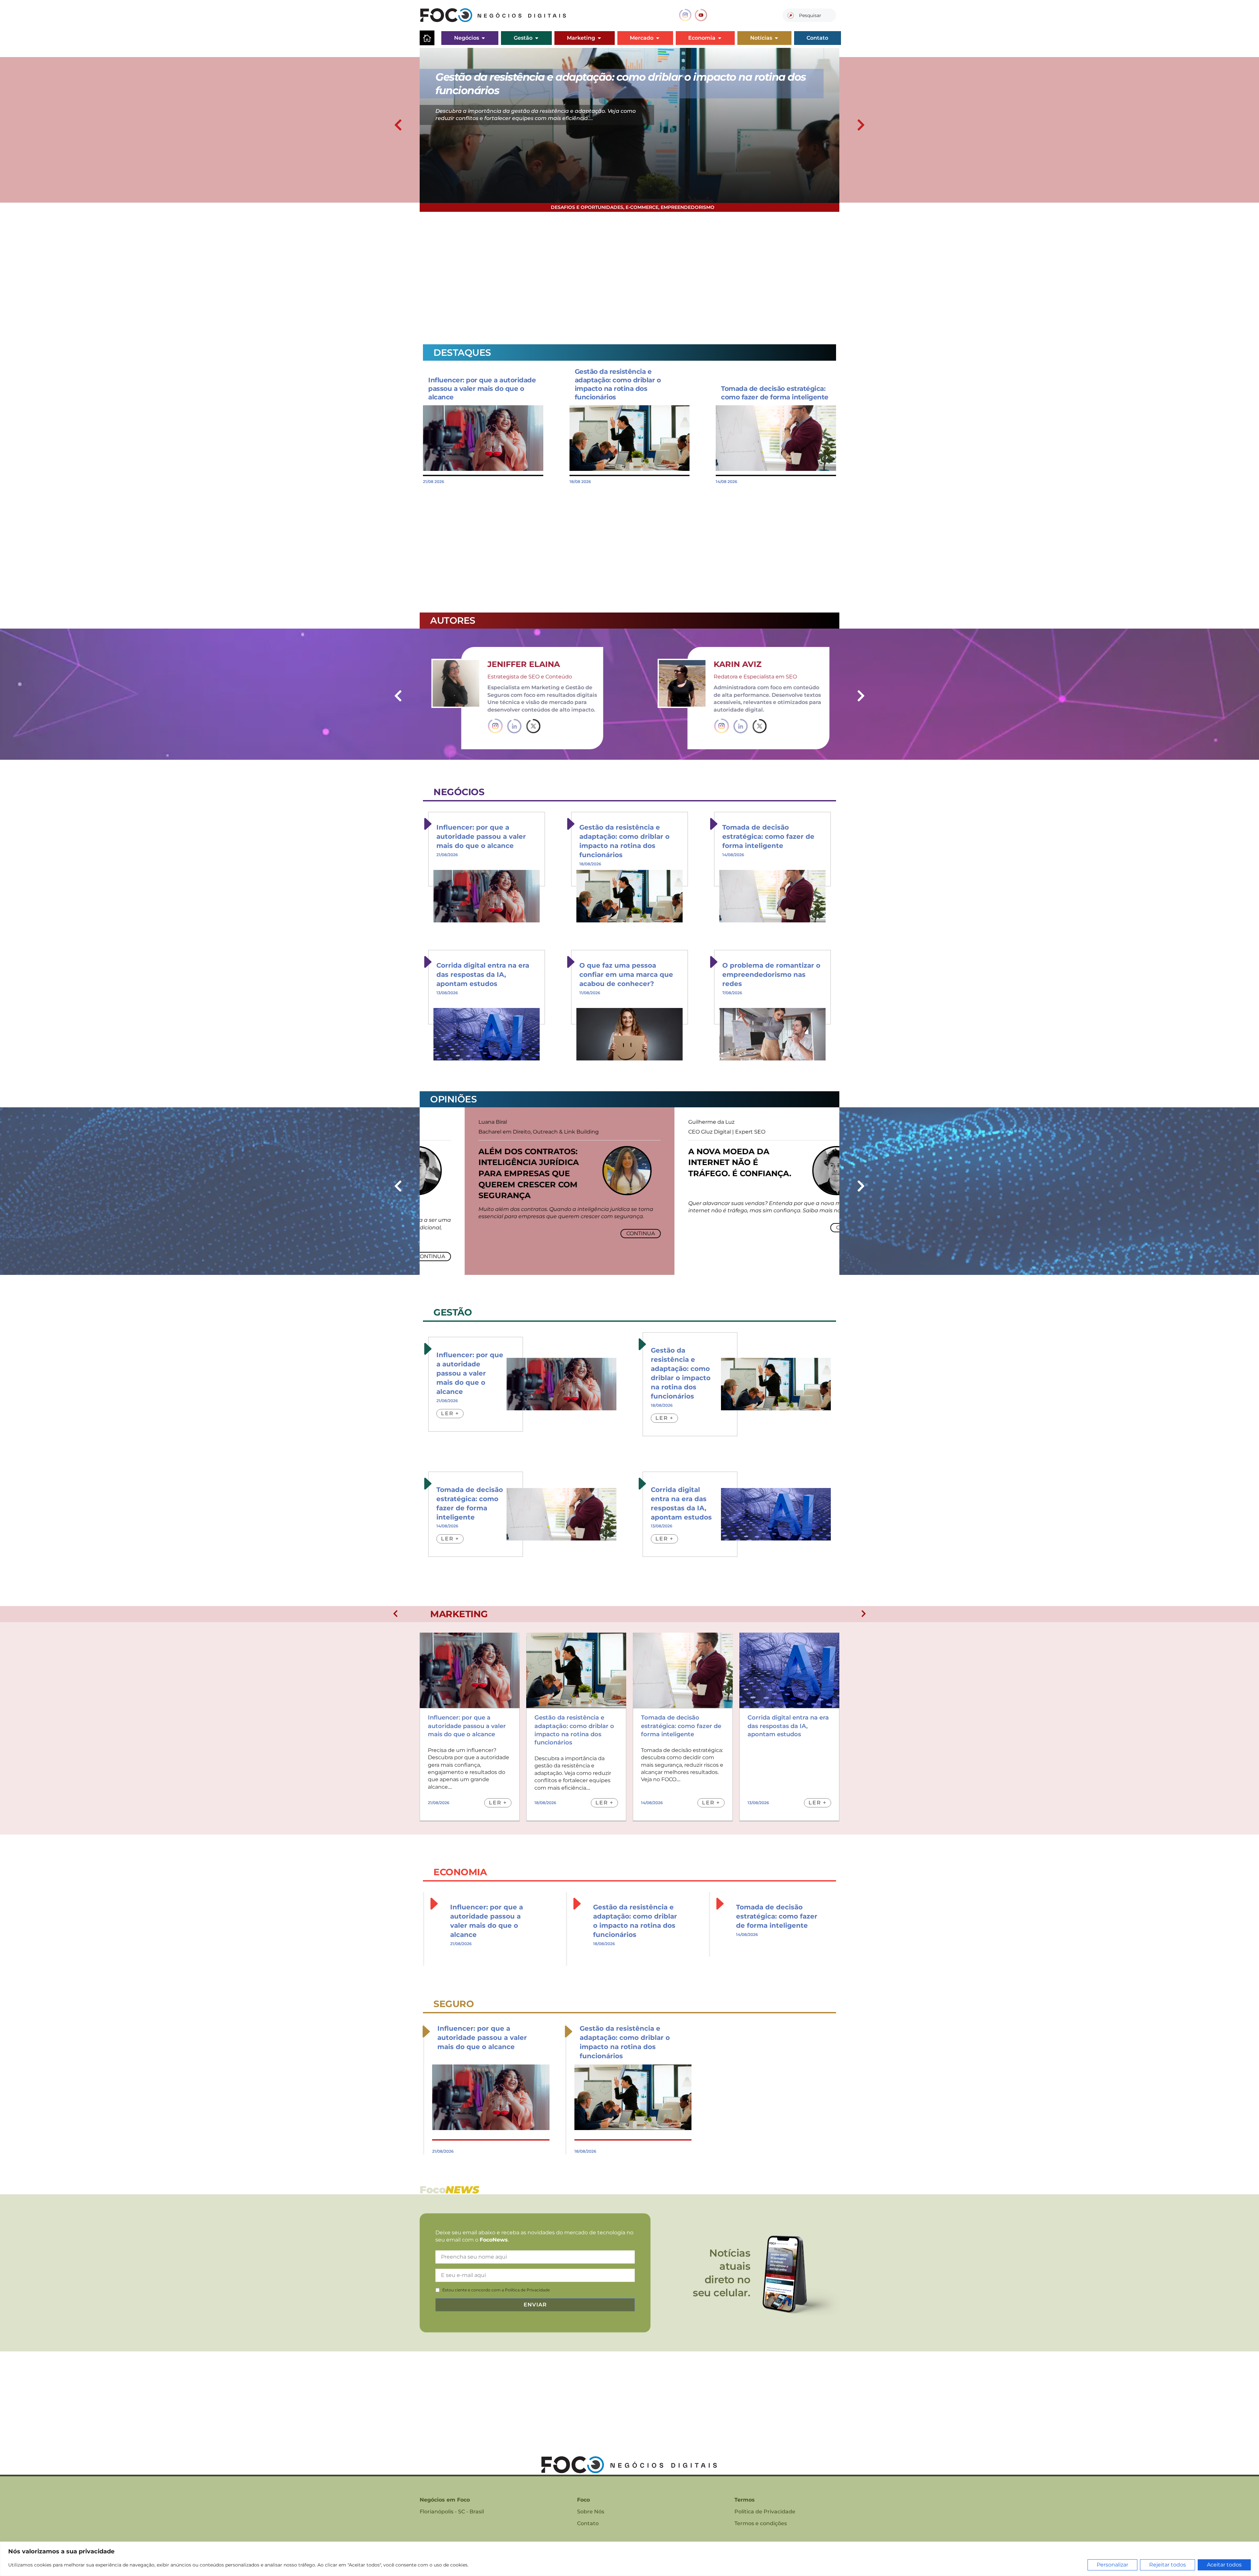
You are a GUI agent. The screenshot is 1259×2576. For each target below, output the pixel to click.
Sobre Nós (591, 2512)
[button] (398, 125)
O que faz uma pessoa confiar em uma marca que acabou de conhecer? (626, 975)
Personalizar (1112, 2565)
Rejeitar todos (1168, 2565)
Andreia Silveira (787, 664)
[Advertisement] (616, 274)
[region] (629, 2559)
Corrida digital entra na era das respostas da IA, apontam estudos (483, 975)
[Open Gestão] (537, 38)
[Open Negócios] (483, 38)
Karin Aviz (545, 664)
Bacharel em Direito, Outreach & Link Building (494, 1132)
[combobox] (809, 15)
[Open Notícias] (776, 38)
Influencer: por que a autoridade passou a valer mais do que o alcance (482, 389)
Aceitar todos (1224, 2565)
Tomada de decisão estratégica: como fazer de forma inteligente (768, 836)
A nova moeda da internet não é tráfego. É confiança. (695, 1162)
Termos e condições (761, 2523)
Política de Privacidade (765, 2512)
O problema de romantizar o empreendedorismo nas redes (771, 975)
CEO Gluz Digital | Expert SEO (682, 1132)
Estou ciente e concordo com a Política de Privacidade (496, 2290)
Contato (588, 2523)
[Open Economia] (720, 38)
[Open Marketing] (599, 38)
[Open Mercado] (658, 38)
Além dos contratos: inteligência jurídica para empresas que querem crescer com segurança (484, 1173)
